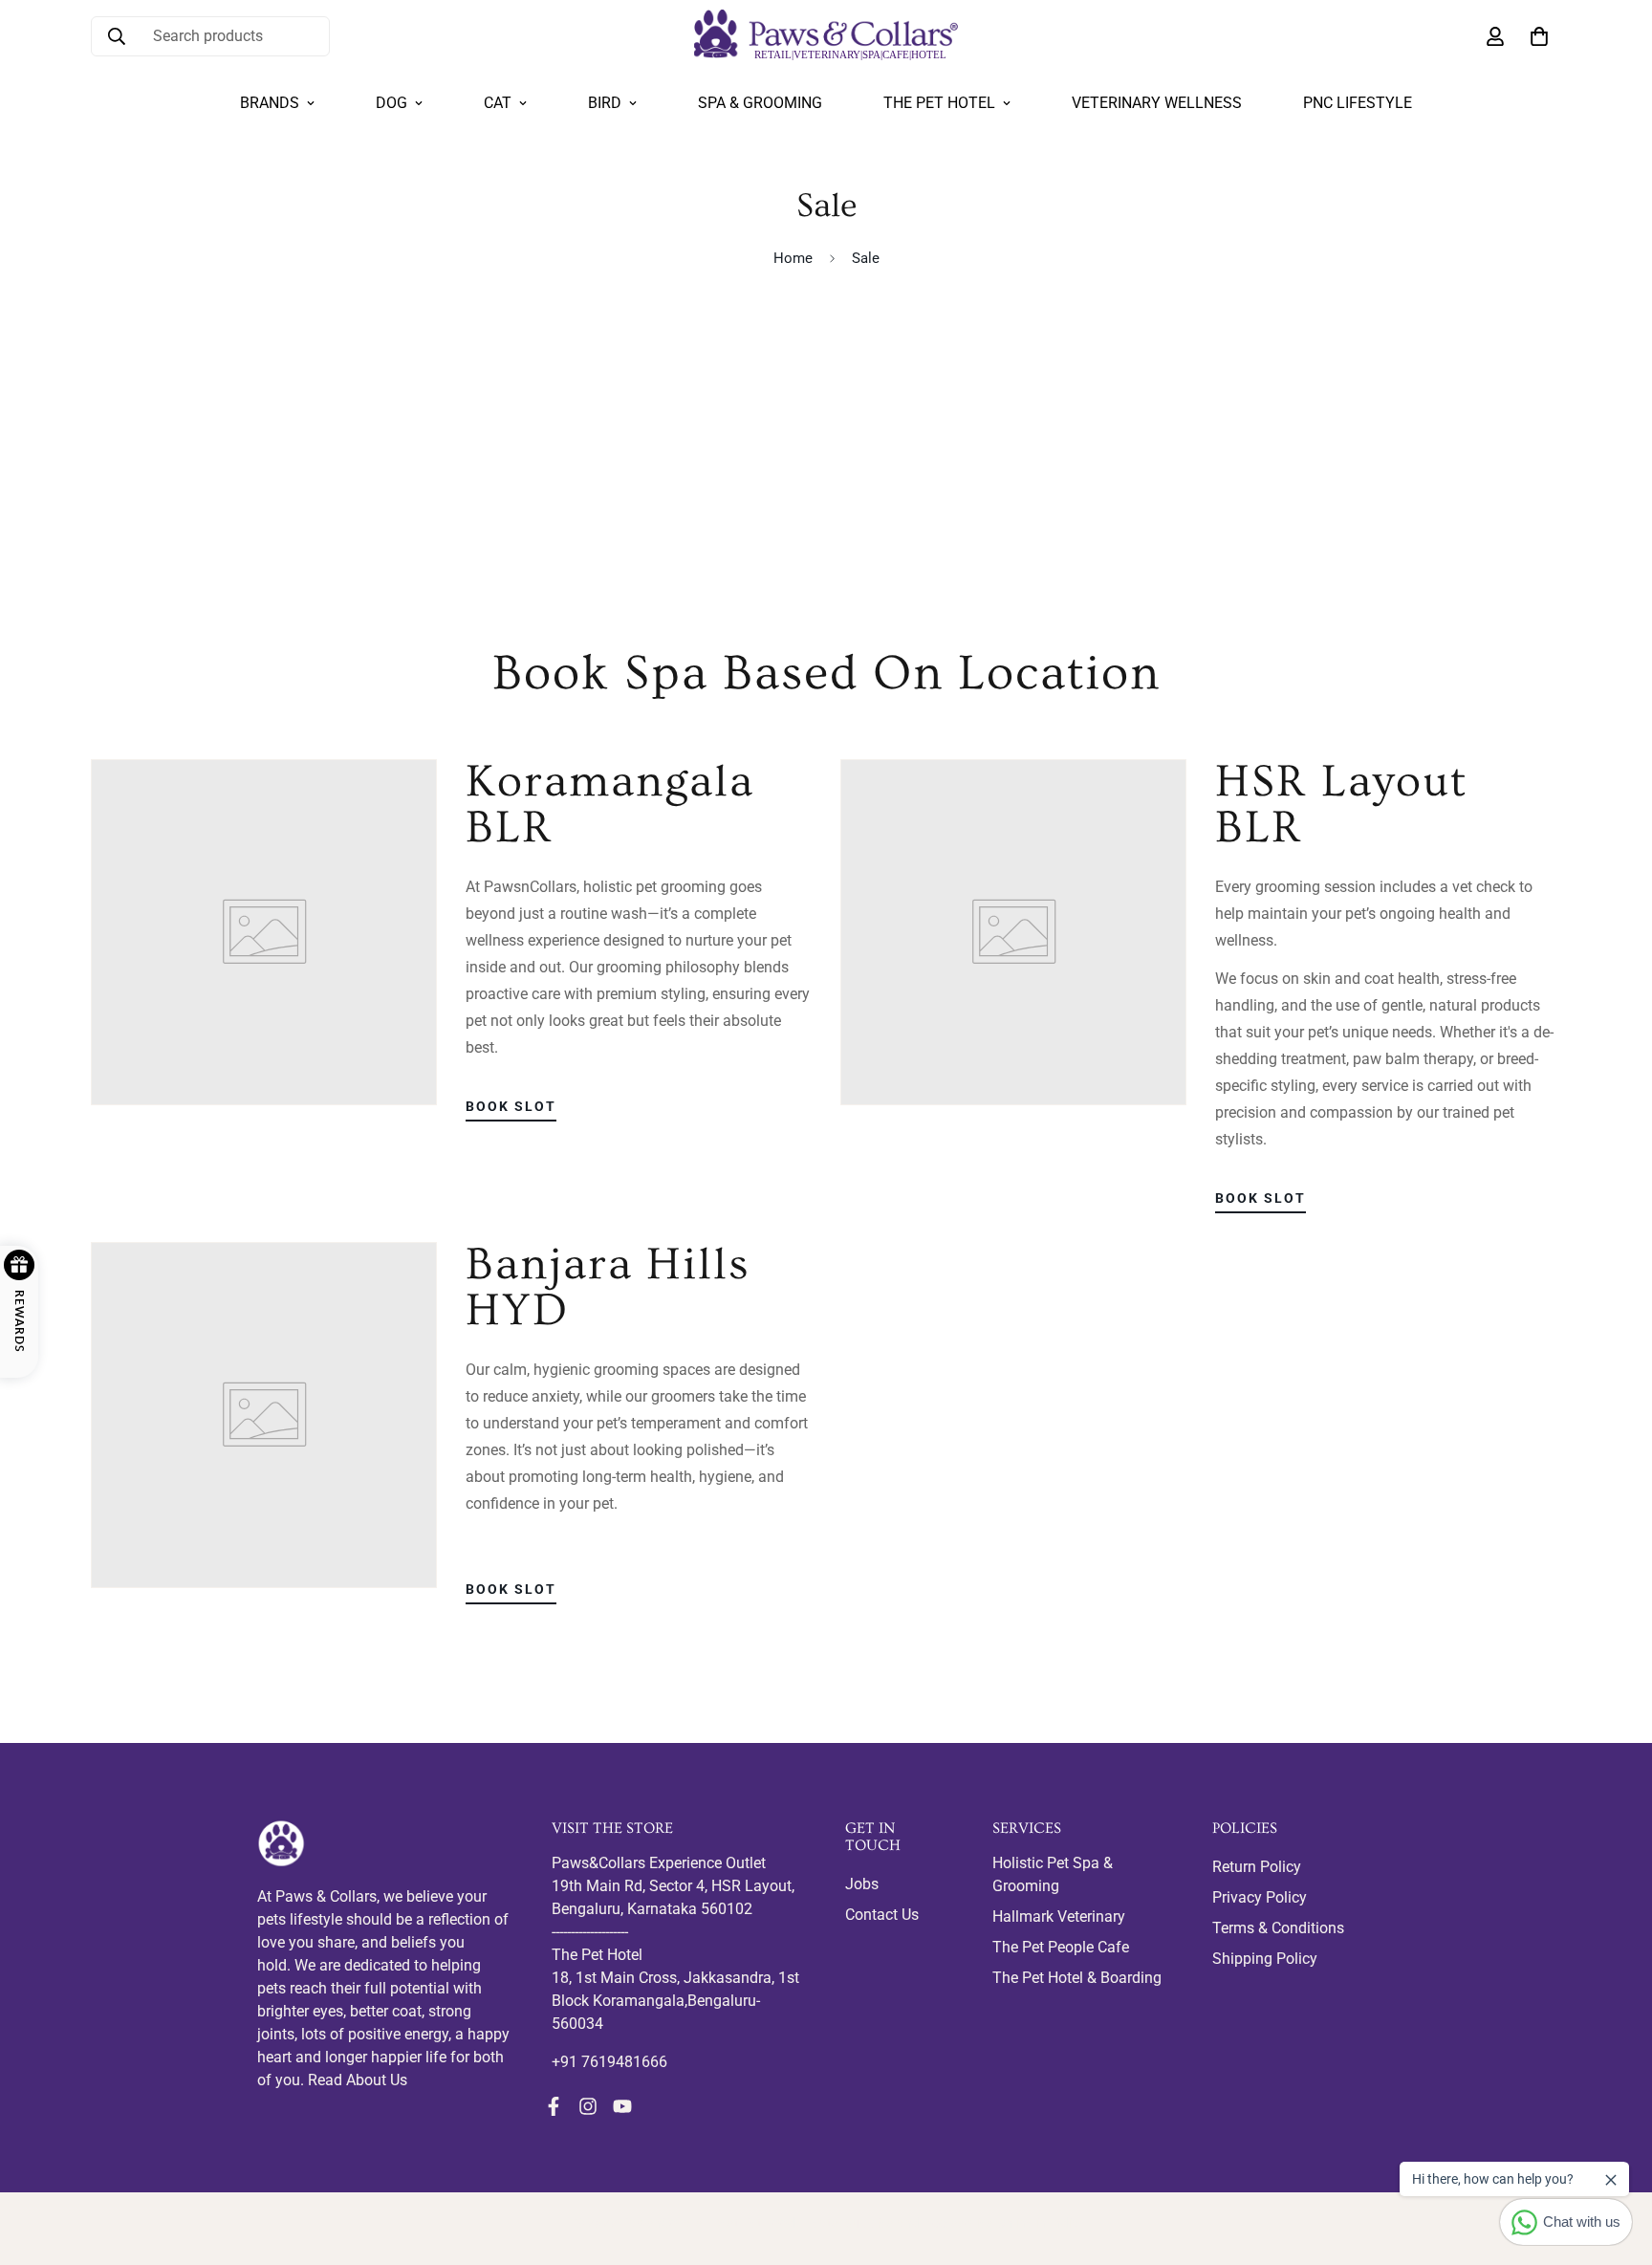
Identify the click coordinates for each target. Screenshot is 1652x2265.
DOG (391, 103)
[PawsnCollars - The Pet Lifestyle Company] (826, 36)
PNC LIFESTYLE (1358, 103)
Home (793, 258)
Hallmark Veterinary (1059, 1917)
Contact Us (882, 1915)
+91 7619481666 (609, 2062)
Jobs (862, 1884)
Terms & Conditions (1278, 1928)
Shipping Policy (1265, 1959)
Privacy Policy (1260, 1897)
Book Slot (511, 1106)
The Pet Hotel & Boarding (1077, 1978)
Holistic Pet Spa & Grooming (1053, 1874)
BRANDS (270, 103)
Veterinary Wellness (1157, 103)
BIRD (605, 103)
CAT (498, 103)
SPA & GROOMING (760, 103)
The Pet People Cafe (1061, 1947)
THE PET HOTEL (939, 103)
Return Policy (1257, 1867)
